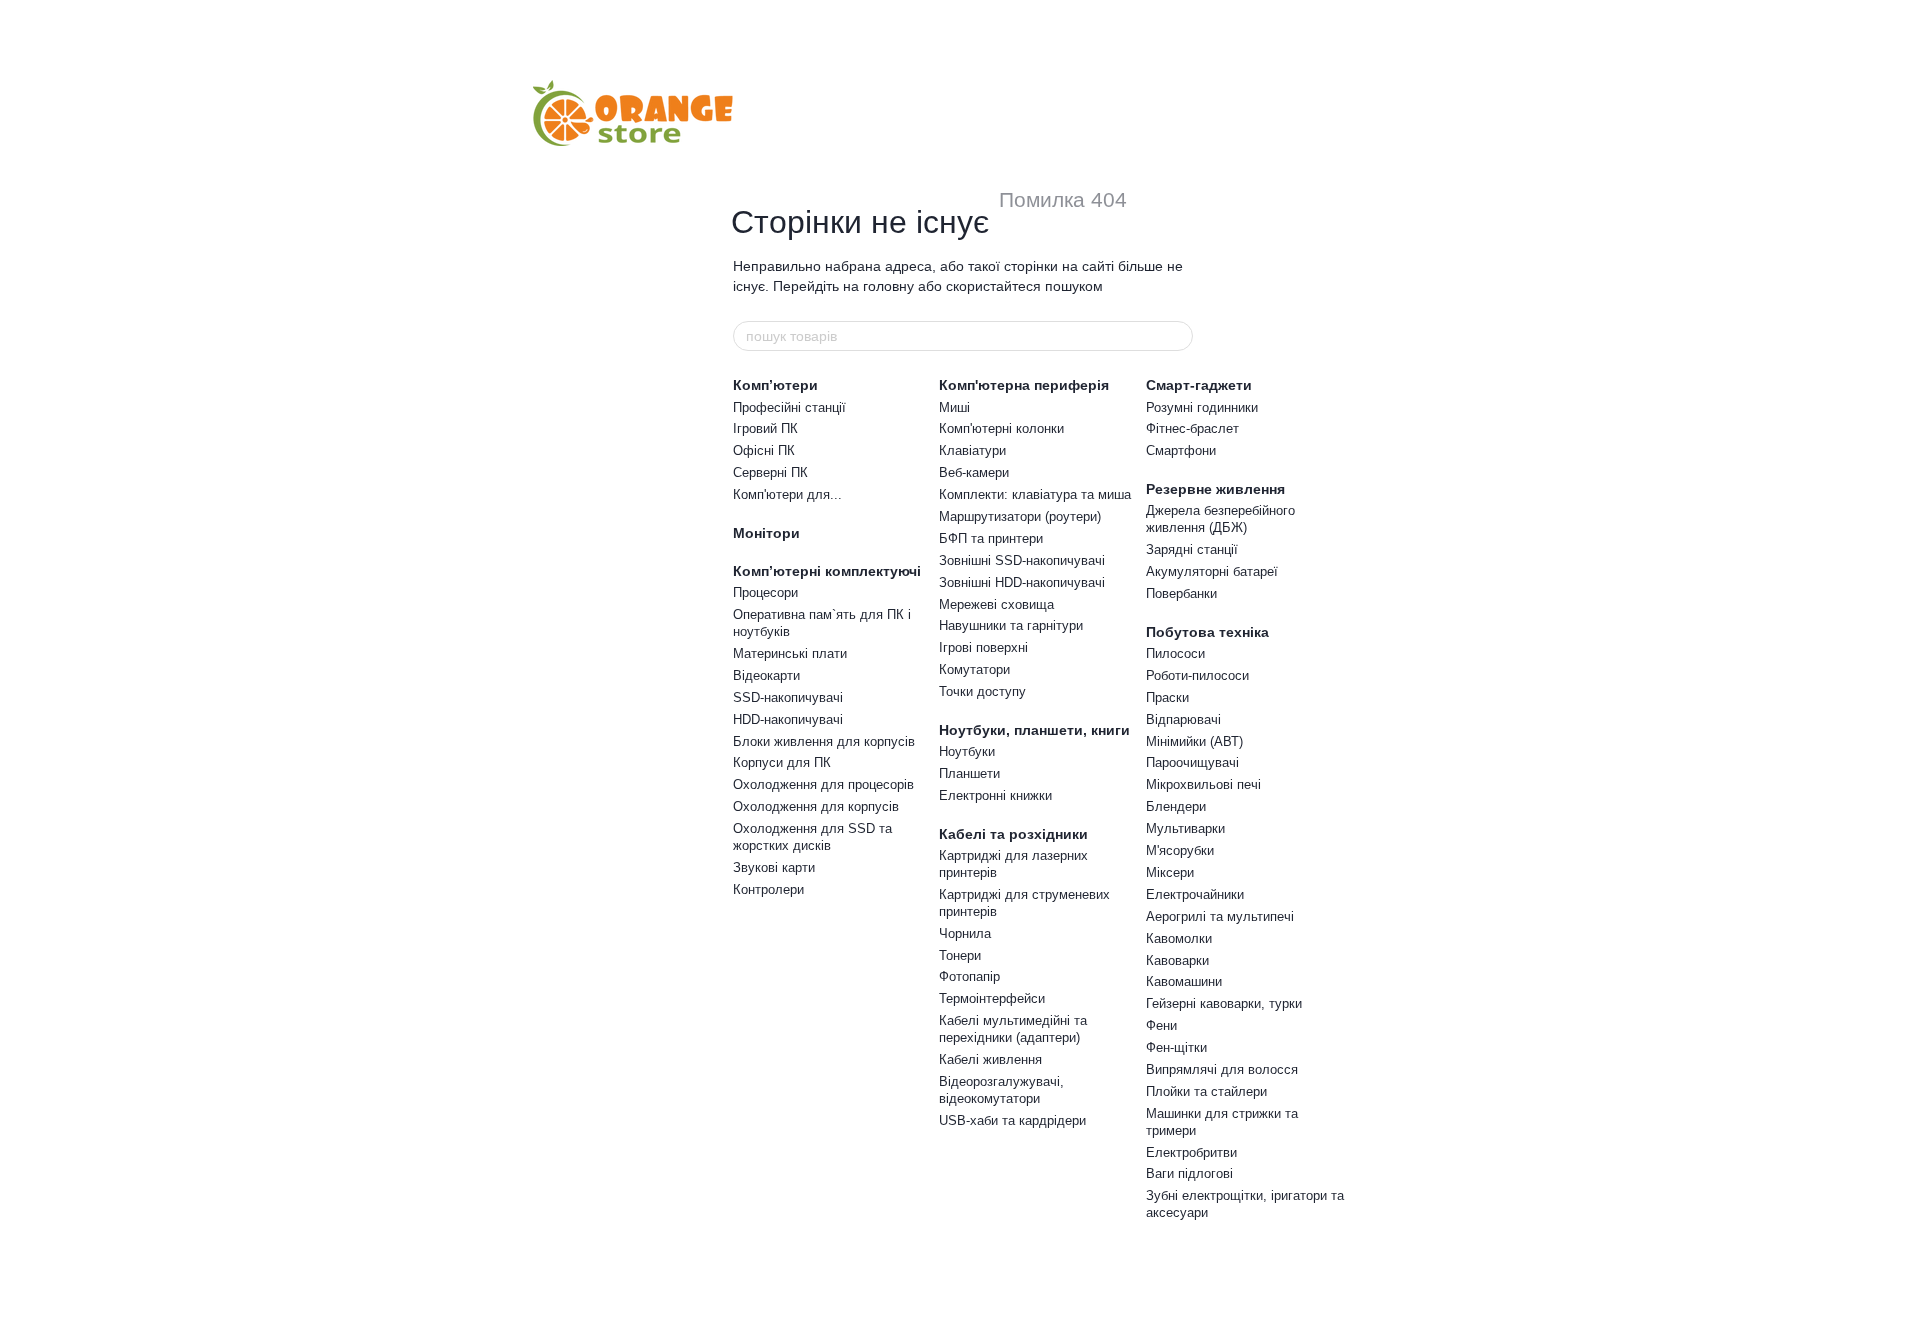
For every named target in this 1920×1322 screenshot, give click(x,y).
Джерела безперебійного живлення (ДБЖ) (1220, 519)
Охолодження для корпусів (816, 806)
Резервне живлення (1215, 489)
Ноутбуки (967, 751)
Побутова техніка (1207, 632)
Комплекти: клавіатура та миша (1035, 494)
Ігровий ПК (765, 428)
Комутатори (974, 669)
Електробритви (1191, 1152)
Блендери (1176, 806)
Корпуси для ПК (782, 762)
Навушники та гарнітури (1011, 625)
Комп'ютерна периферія (1024, 385)
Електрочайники (1195, 894)
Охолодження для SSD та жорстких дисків (812, 837)
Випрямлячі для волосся (1222, 1069)
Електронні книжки (995, 795)
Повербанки (1181, 593)
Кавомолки (1179, 938)
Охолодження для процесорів (823, 784)
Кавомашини (1184, 981)
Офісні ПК (764, 450)
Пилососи (1175, 653)
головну (888, 286)
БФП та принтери (991, 538)
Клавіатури (972, 450)
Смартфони (1181, 450)
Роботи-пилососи (1197, 675)
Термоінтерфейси (992, 998)
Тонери (960, 955)
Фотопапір (969, 976)
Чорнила (965, 933)
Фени (1161, 1025)
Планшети (969, 773)
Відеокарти (766, 675)
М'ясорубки (1180, 850)
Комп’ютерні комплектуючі (827, 571)
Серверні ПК (770, 472)
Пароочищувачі (1192, 762)
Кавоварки (1177, 960)
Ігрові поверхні (983, 647)
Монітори (766, 533)
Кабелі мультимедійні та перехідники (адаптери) (1013, 1029)
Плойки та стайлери (1206, 1091)
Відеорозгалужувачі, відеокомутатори (1001, 1090)
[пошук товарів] (1177, 336)
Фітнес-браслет (1192, 428)
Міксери (1170, 872)
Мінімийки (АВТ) (1194, 741)
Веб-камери (974, 472)
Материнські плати (790, 653)
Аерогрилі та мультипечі (1220, 916)
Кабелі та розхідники (1013, 834)
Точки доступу (982, 691)
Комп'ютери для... (787, 494)
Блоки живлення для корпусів (824, 741)
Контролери (768, 889)
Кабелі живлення (990, 1059)
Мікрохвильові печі (1203, 784)
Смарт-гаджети (1199, 385)
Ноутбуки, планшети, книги (1034, 730)
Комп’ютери (775, 385)
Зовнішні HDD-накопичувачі (1022, 582)
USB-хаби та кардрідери (1012, 1120)
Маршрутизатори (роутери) (1020, 516)
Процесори (765, 592)
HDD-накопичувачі (788, 719)
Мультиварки (1185, 828)
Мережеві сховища (996, 604)
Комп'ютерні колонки (1001, 428)
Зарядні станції (1192, 549)
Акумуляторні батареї (1212, 571)
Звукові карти (774, 867)
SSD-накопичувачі (788, 697)
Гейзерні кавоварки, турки (1224, 1003)
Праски (1167, 697)
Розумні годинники (1202, 407)
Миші (954, 407)
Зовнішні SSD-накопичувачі (1022, 560)
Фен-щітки (1176, 1047)
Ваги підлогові (1189, 1173)
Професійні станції (789, 407)
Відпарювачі (1183, 719)
